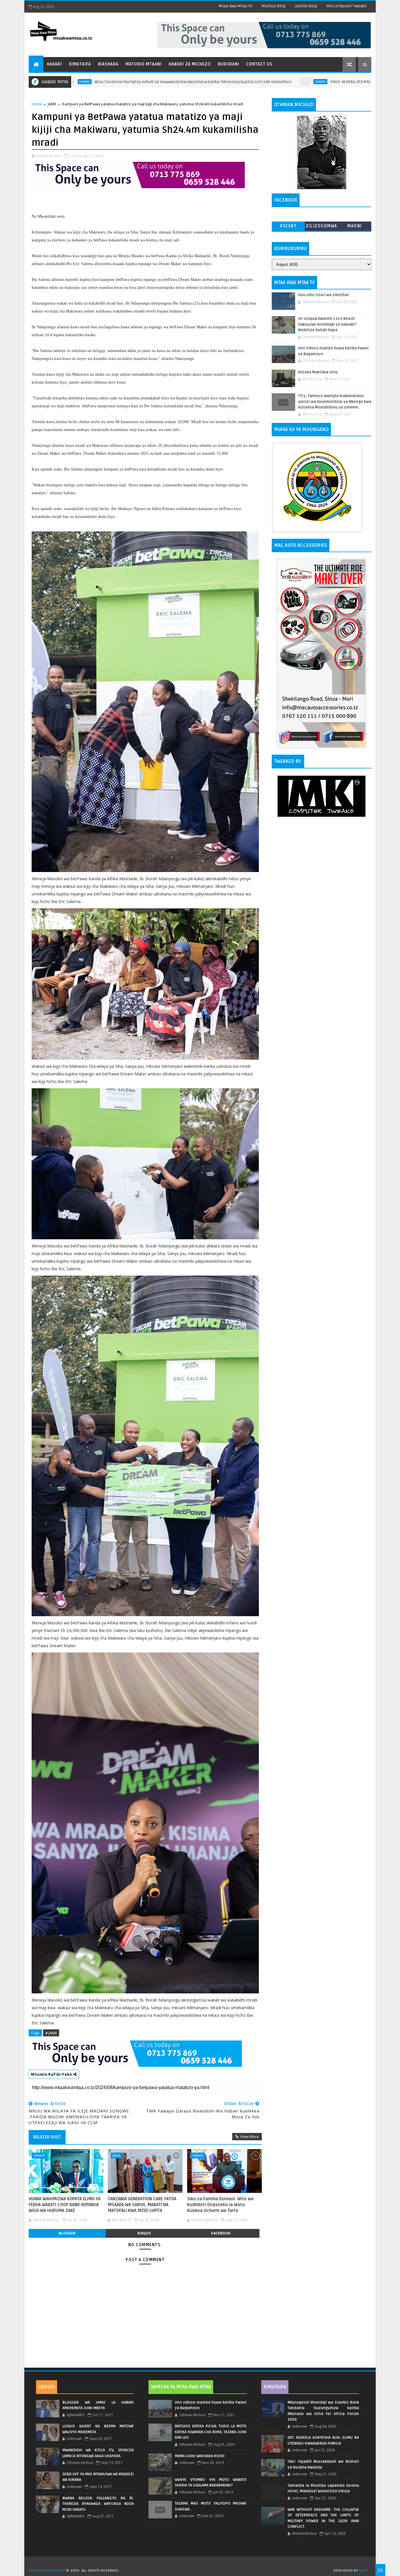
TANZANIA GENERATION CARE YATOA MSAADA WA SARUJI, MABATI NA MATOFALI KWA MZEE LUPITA (142, 2205)
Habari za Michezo (190, 64)
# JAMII (51, 2033)
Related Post (47, 2137)
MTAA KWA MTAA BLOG (47, 2571)
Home (37, 104)
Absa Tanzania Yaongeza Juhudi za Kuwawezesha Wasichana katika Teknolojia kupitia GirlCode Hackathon (99, 82)
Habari (54, 64)
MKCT (364, 2571)
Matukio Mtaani (144, 64)
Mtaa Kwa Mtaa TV (235, 6)
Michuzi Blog (273, 6)
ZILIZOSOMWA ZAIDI (322, 227)
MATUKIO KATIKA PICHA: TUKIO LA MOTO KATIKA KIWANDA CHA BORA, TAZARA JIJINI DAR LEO (211, 2432)
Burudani (229, 64)
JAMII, (99, 156)
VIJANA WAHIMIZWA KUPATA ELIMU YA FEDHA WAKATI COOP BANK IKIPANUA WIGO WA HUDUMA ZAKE (65, 2205)
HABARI (226, 82)
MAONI (355, 226)
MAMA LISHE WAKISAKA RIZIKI (200, 2456)
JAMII (52, 104)
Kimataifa (80, 64)
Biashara (108, 64)
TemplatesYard (202, 2563)
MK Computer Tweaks (346, 6)
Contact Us (259, 64)
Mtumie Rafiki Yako (52, 2074)
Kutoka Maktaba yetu (318, 372)
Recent (288, 226)
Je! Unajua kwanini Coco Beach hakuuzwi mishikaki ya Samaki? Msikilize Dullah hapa (327, 324)
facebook (221, 2233)
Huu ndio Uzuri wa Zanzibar (324, 295)
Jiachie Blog (306, 6)
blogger (67, 2233)
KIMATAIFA (275, 2387)
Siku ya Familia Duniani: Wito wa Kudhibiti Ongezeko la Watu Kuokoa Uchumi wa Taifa (220, 2205)
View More (249, 2136)
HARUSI (47, 2387)
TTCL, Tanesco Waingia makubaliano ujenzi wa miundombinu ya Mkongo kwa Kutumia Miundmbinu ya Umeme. (335, 402)
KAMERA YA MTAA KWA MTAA (181, 2387)
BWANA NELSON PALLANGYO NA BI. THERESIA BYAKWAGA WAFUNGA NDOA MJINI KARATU (98, 2504)
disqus (144, 2233)
